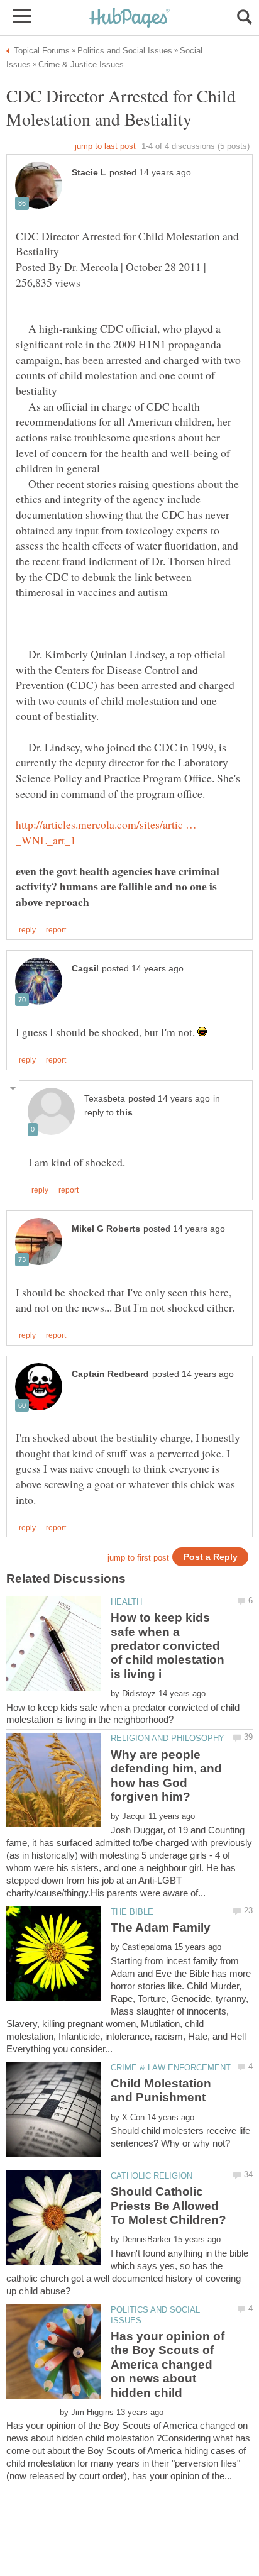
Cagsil (85, 969)
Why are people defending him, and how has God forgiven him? (166, 1776)
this (124, 1113)
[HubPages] (129, 19)
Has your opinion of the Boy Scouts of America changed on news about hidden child (168, 2364)
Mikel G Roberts (106, 1229)
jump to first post (138, 1558)
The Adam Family (161, 1927)
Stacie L (89, 173)
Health (126, 1602)
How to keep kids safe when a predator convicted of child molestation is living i (168, 1646)
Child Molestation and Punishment (161, 2090)
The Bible (132, 1912)
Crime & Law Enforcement (171, 2068)
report (56, 930)
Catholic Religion (152, 2176)
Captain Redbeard (110, 1374)
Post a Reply (211, 1557)
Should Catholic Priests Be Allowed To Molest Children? (168, 2206)
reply (27, 930)
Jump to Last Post (105, 146)
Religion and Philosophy (168, 1738)
